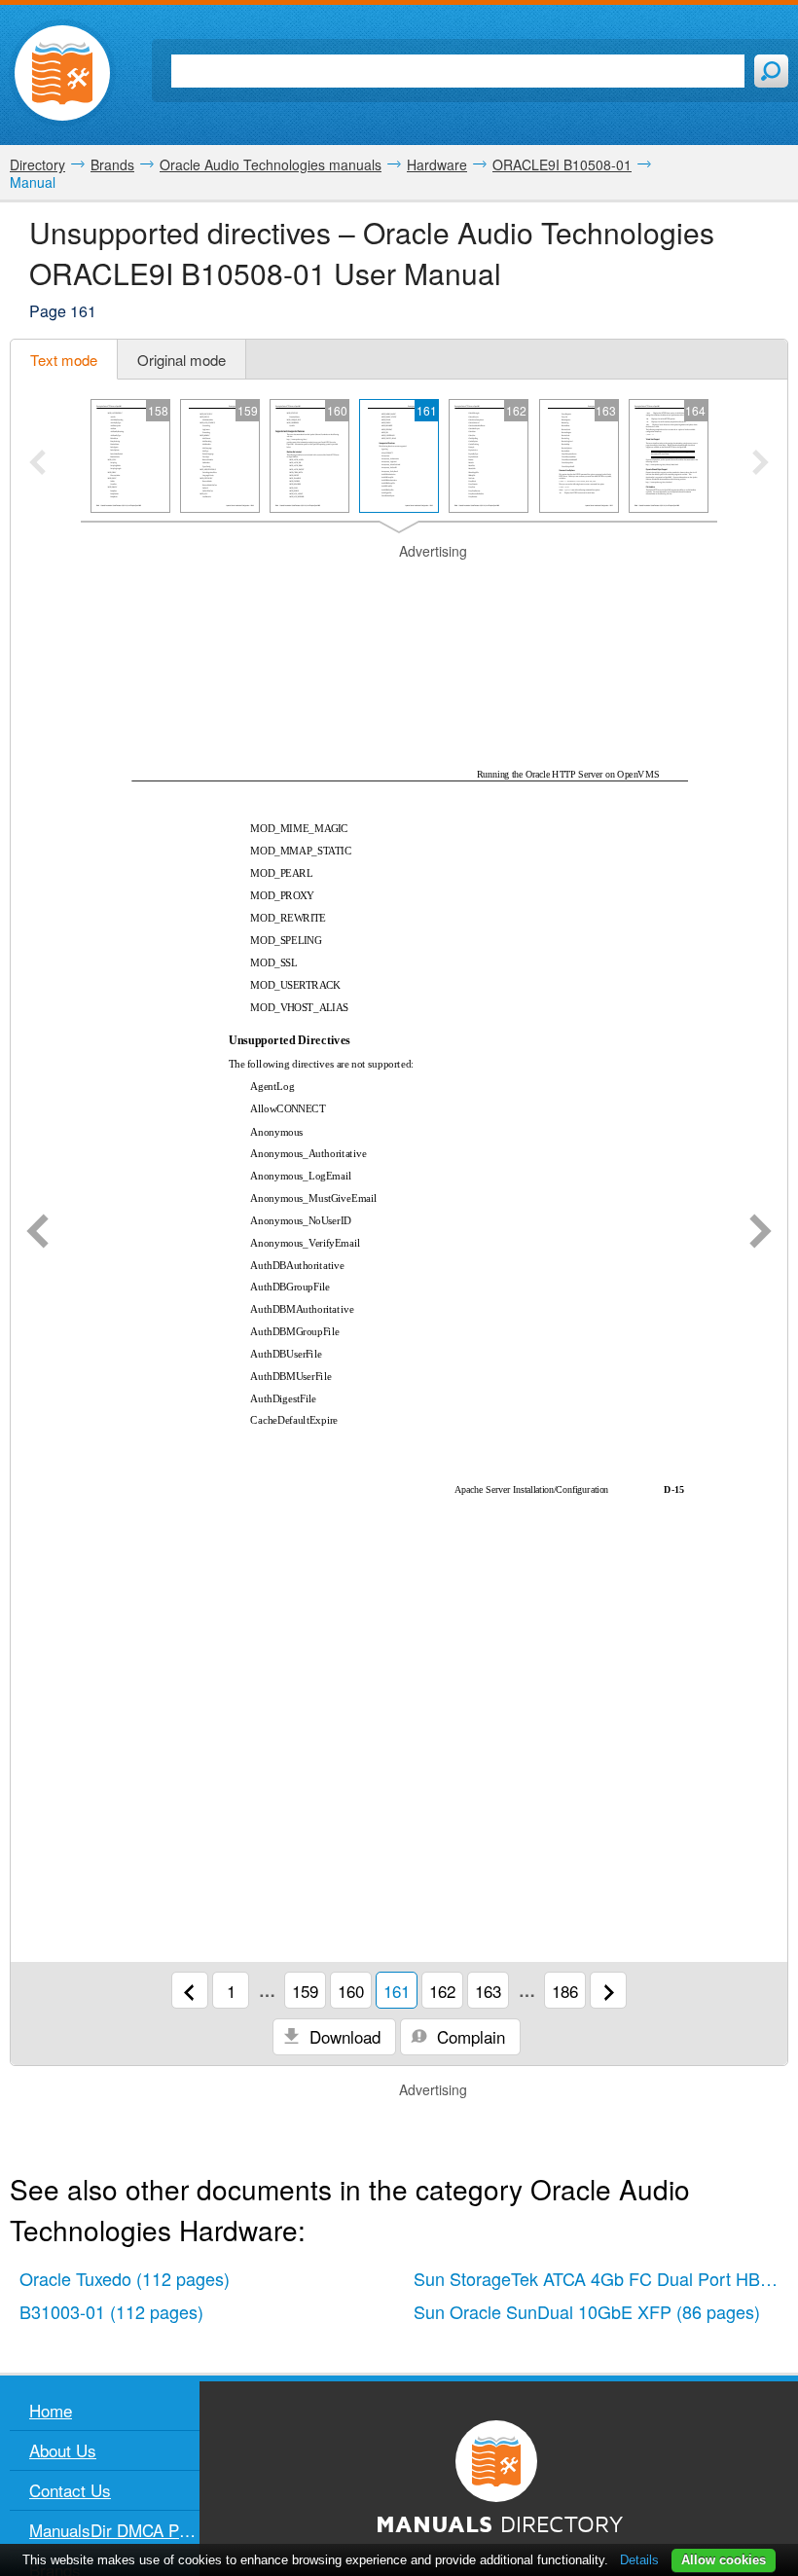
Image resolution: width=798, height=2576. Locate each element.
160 (351, 1991)
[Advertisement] (399, 586)
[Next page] (761, 1233)
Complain (469, 2036)
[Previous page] (37, 1233)
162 (442, 1991)
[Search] (771, 71)
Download (343, 2036)
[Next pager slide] (761, 464)
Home (51, 2410)
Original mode (181, 360)
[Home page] (62, 73)
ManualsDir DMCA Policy (114, 2530)
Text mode (64, 360)
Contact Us (70, 2490)
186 (565, 1991)
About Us (63, 2450)
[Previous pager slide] (37, 464)
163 (488, 1991)
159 (305, 1991)
